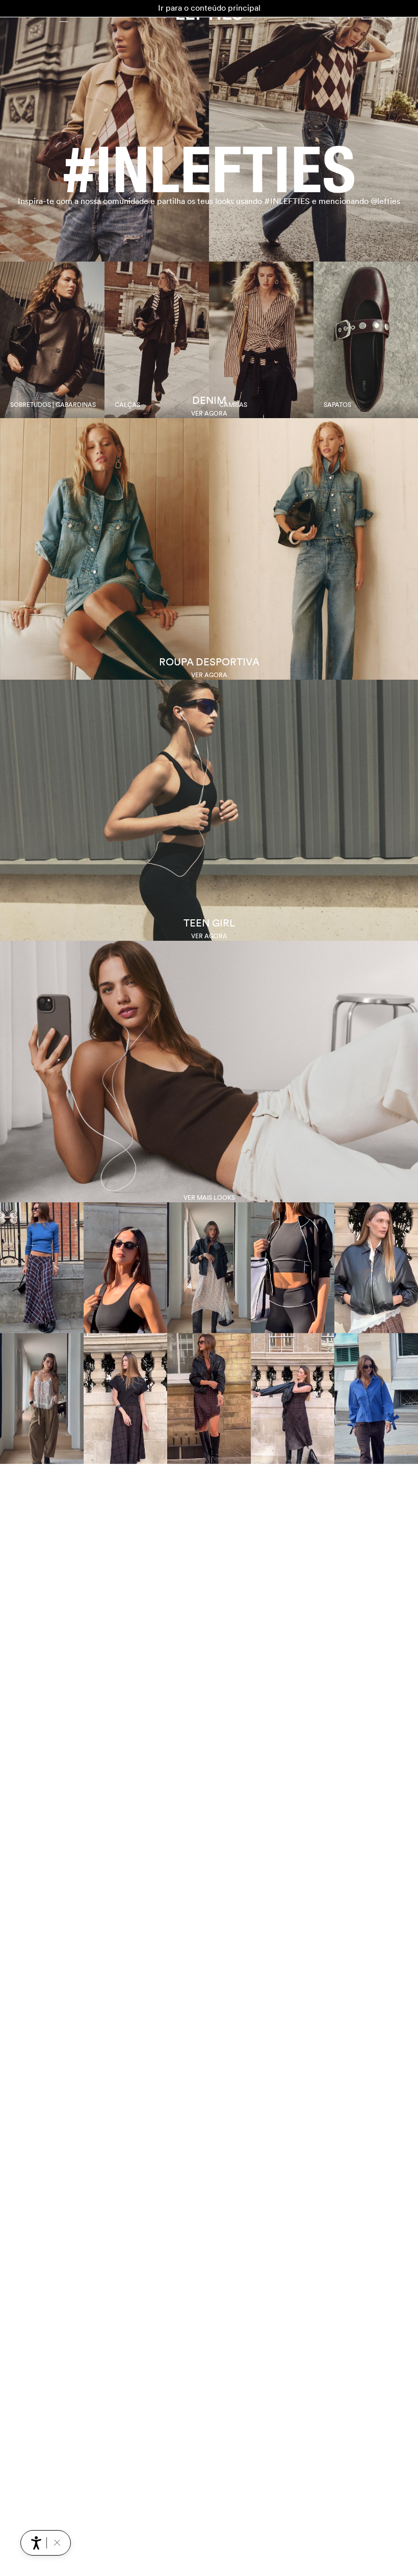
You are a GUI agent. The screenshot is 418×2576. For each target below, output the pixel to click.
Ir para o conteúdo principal (209, 8)
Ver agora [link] (209, 414)
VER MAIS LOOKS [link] (209, 1198)
